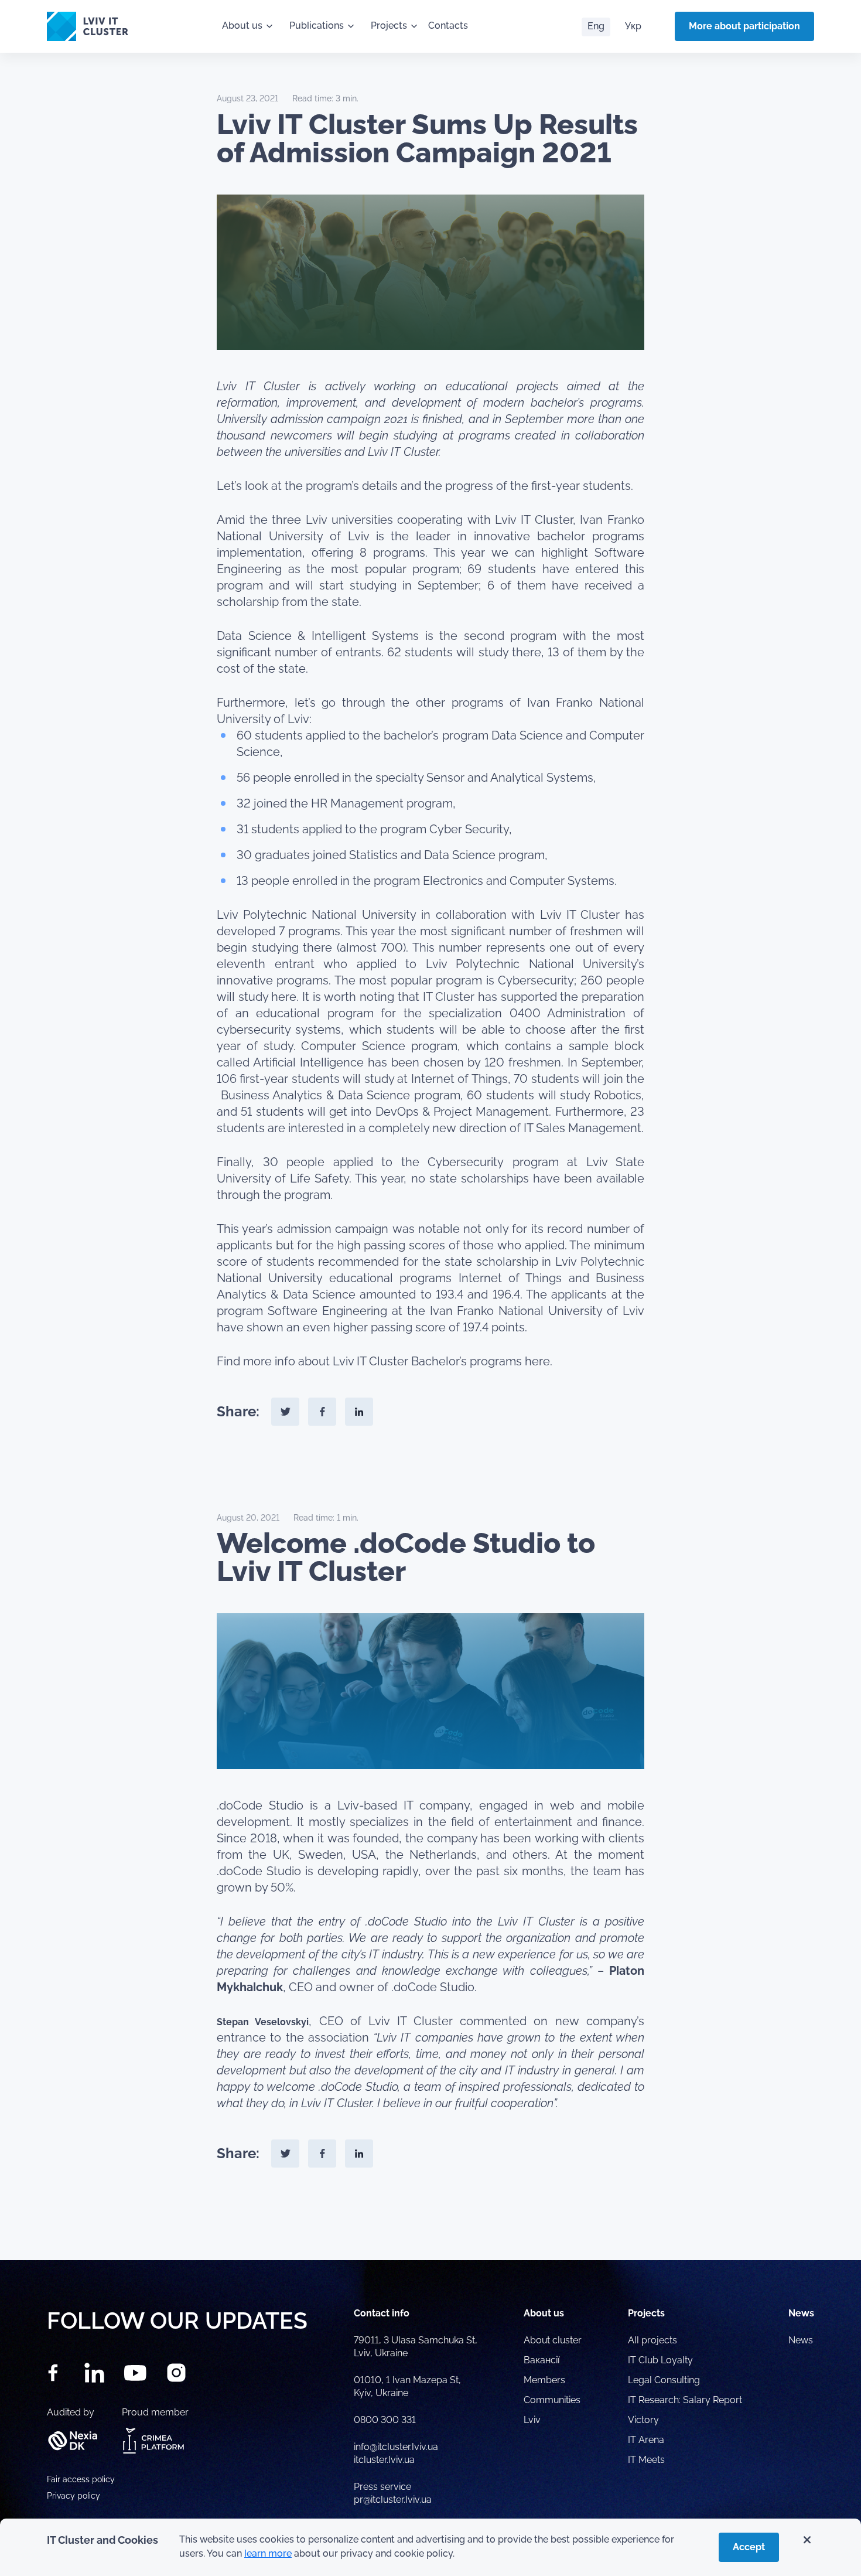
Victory (643, 2420)
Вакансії (541, 2360)
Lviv (532, 2420)
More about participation (744, 26)
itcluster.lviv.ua (384, 2460)
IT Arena (646, 2440)
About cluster (553, 2340)
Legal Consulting (664, 2380)
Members (544, 2380)
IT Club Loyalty (660, 2360)
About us (242, 25)
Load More (430, 2233)
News (801, 2340)
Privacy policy (74, 2496)
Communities (552, 2400)
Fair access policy (81, 2479)
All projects (652, 2340)
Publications (317, 25)
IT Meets (648, 2460)
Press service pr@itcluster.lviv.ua (393, 2493)
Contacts (448, 25)
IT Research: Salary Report (685, 2400)
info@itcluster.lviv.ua (396, 2447)
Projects (389, 25)
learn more (268, 2553)
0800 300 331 (385, 2420)
